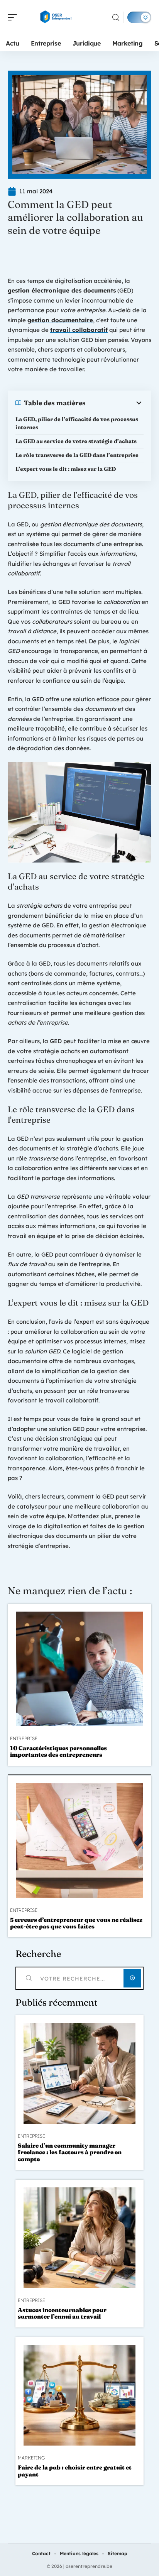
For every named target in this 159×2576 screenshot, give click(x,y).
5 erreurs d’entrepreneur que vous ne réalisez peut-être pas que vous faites (76, 1923)
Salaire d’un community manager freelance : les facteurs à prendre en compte (70, 2152)
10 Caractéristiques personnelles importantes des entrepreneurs (58, 1751)
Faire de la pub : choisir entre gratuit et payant (75, 2471)
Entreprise (24, 1739)
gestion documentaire (60, 320)
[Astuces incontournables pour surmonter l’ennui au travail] (79, 2238)
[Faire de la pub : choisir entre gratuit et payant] (79, 2395)
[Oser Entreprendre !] (56, 17)
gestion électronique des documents (62, 290)
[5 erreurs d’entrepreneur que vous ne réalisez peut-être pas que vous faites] (79, 1841)
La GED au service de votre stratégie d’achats (76, 441)
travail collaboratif (79, 330)
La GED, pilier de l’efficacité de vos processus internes (77, 423)
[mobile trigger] (14, 17)
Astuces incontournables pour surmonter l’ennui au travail (62, 2313)
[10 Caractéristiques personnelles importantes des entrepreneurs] (79, 1669)
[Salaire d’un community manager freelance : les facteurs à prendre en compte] (79, 2073)
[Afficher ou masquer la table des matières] (115, 403)
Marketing (31, 2458)
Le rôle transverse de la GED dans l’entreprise (77, 455)
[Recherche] (116, 18)
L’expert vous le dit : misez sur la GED (66, 469)
